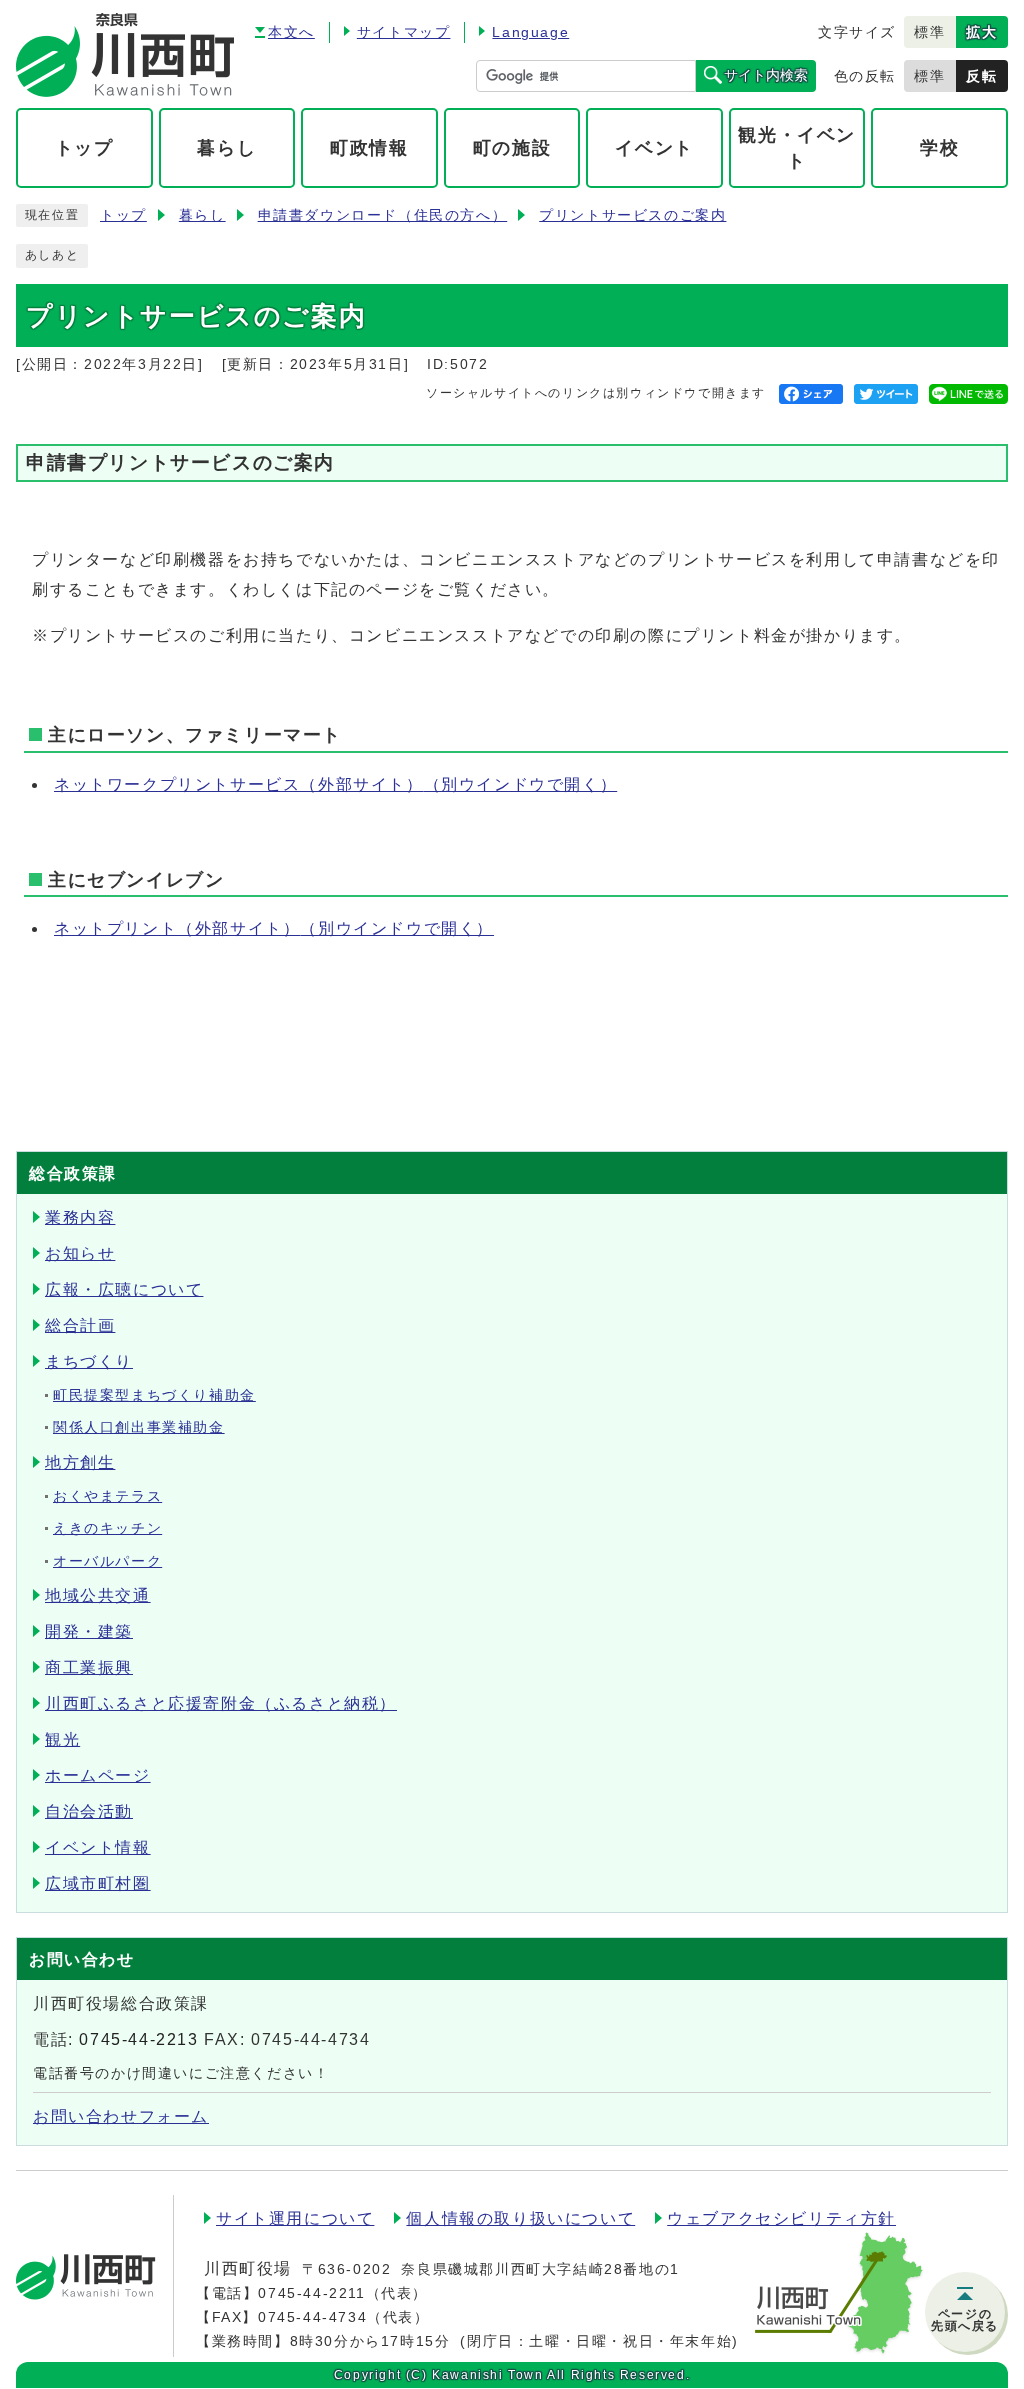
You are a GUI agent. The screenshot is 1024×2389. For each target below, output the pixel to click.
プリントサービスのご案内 (632, 215)
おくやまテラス (107, 1496)
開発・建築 (89, 1631)
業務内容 (80, 1217)
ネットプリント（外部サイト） (274, 928)
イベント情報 (98, 1847)
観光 (62, 1739)
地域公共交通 (98, 1595)
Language (530, 32)
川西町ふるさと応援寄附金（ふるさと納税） (221, 1703)
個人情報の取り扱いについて (520, 2218)
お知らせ (80, 1253)
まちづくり (89, 1361)
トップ (123, 215)
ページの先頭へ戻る (965, 2320)
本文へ (291, 32)
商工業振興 (89, 1667)
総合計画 (80, 1325)
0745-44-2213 (138, 2039)
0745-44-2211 (311, 2293)
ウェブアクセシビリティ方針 (781, 2218)
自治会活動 (89, 1811)
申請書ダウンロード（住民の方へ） (383, 215)
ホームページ (98, 1775)
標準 (929, 32)
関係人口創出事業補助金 (139, 1427)
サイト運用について (295, 2218)
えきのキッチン (107, 1528)
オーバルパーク (107, 1561)
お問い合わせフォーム (121, 2116)
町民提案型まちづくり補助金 (154, 1395)
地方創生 (80, 1462)
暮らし (202, 215)
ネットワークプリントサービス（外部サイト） (335, 784)
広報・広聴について (124, 1289)
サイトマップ (404, 32)
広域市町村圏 (98, 1883)
